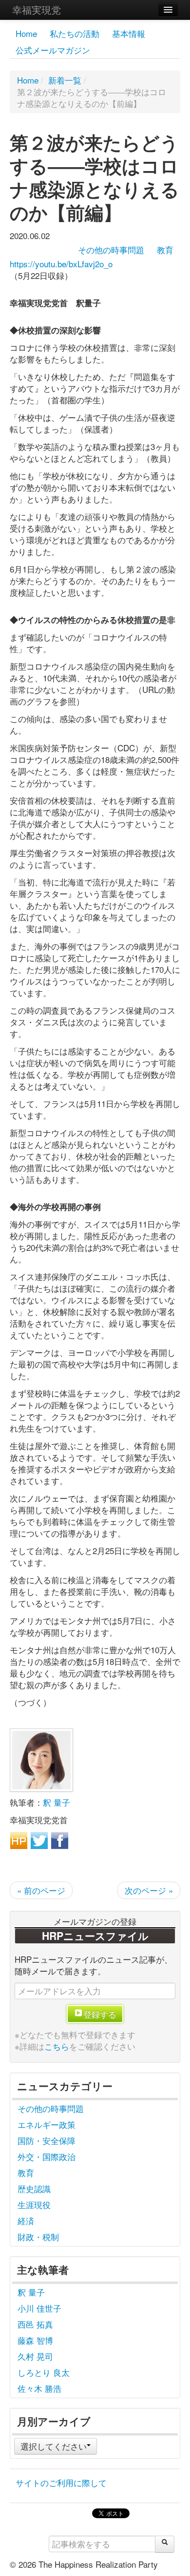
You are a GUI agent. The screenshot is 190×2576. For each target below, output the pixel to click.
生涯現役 (34, 2204)
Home (26, 33)
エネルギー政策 (47, 2124)
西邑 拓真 (35, 2324)
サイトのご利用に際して (61, 2482)
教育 (165, 250)
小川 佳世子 (39, 2308)
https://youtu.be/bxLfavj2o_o (61, 264)
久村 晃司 (35, 2356)
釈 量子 (57, 1802)
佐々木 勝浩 (39, 2388)
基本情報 (129, 33)
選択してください (54, 2446)
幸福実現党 (37, 9)
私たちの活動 (75, 33)
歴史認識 (34, 2188)
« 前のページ (41, 1890)
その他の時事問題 (111, 250)
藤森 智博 (35, 2340)
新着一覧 (65, 80)
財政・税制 (38, 2237)
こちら (57, 2046)
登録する (100, 2014)
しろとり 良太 (44, 2372)
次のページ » (149, 1890)
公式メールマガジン (53, 50)
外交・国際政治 (47, 2156)
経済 (26, 2221)
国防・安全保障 (47, 2140)
